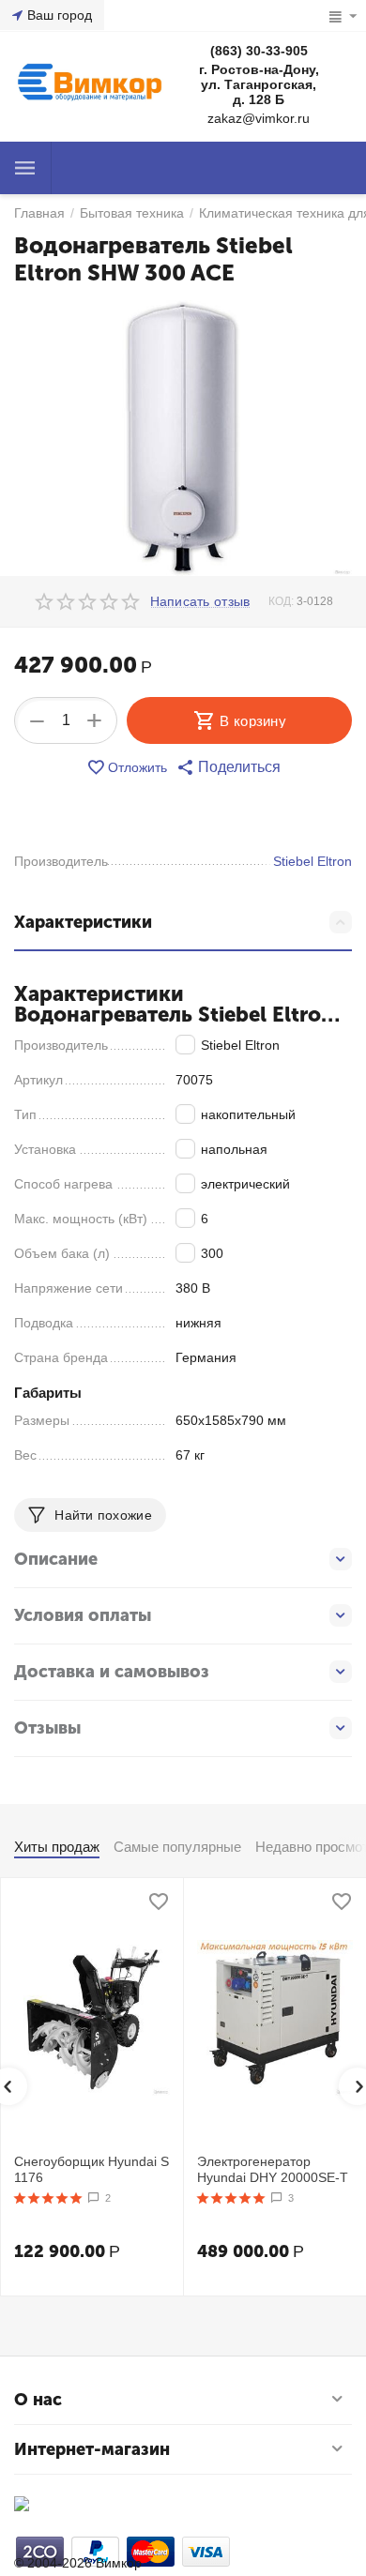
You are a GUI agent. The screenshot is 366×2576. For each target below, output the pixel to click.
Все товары (25, 168)
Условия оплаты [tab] (83, 1615)
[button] (229, 767)
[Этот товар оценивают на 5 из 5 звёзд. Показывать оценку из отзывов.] (48, 2198)
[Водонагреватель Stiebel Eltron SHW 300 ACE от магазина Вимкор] (183, 439)
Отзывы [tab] (47, 1728)
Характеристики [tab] (83, 922)
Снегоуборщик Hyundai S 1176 (91, 2169)
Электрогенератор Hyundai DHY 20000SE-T (273, 2169)
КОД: (281, 601)
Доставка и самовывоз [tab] (112, 1672)
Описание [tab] (56, 1559)
